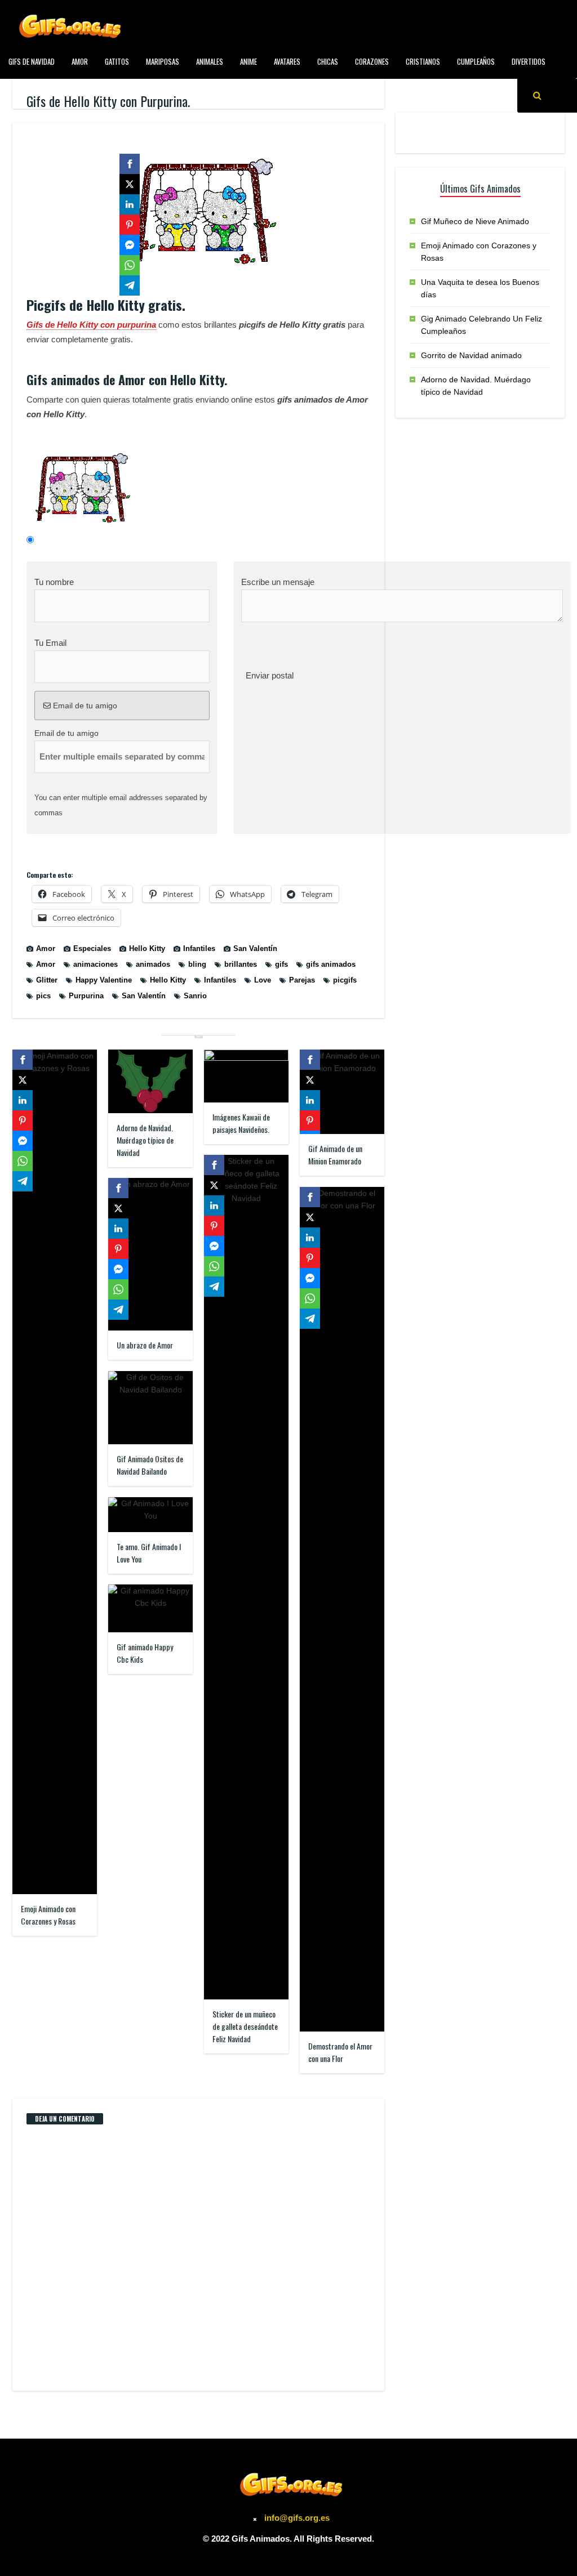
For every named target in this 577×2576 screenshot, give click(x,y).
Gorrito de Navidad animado (471, 355)
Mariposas (163, 61)
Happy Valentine (104, 980)
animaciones (96, 964)
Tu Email (50, 643)
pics (43, 996)
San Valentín (255, 948)
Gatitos (117, 61)
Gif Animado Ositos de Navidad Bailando (150, 1465)
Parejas (302, 980)
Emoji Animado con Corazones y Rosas (48, 1915)
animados (153, 964)
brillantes (241, 964)
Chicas (328, 61)
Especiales (25, 87)
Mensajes (199, 87)
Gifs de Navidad (32, 61)
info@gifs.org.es (297, 2518)
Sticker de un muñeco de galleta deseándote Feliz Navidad (245, 2026)
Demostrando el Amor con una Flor (340, 2052)
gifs (281, 964)
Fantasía (70, 87)
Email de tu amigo (84, 706)
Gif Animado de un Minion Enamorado (335, 1155)
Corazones (372, 61)
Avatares (287, 61)
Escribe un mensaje (278, 582)
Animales (210, 61)
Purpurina (86, 996)
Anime (248, 61)
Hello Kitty (147, 948)
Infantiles (153, 87)
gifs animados (331, 964)
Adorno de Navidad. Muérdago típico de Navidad (145, 1140)
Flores (110, 87)
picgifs (345, 980)
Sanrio (195, 996)
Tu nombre (54, 582)
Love (263, 980)
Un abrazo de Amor (145, 1345)
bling (197, 964)
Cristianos (423, 61)
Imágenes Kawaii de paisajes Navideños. (241, 1123)
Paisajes (243, 87)
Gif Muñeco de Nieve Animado (475, 221)
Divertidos (529, 61)
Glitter (47, 980)
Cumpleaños (476, 61)
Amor (80, 61)
